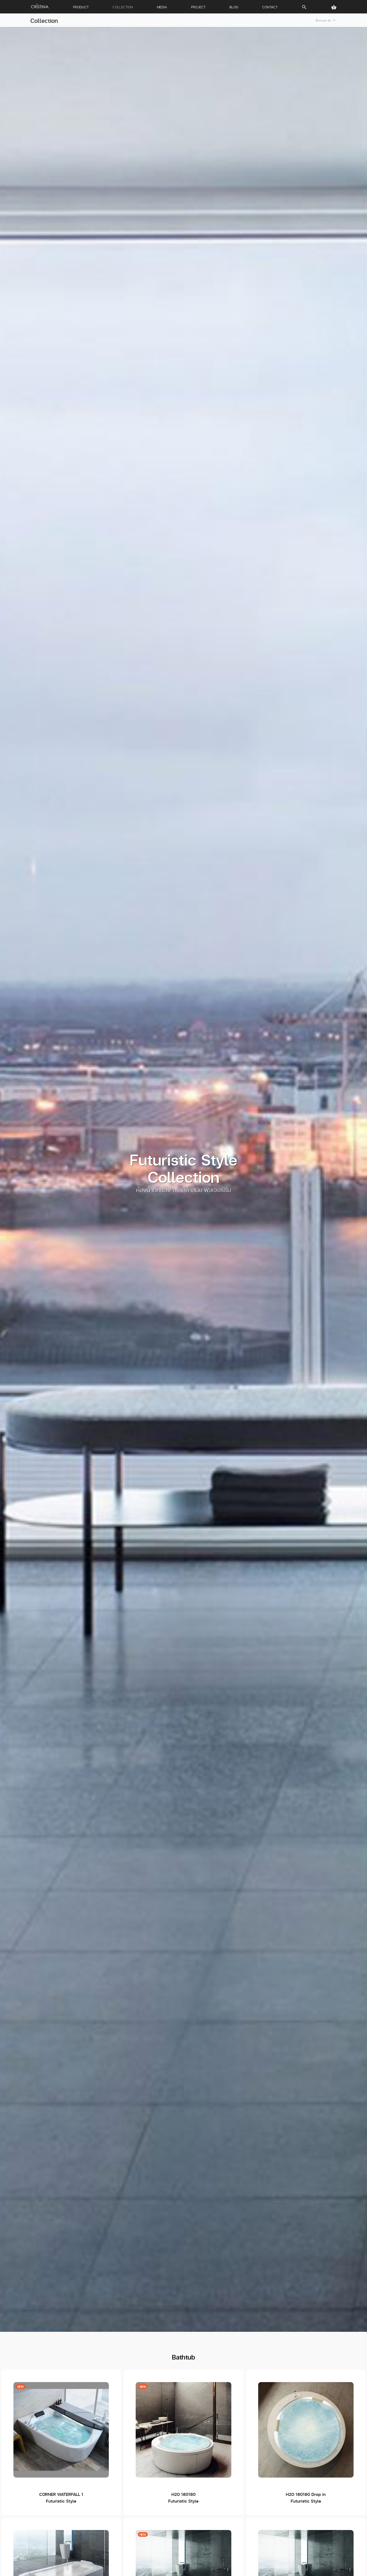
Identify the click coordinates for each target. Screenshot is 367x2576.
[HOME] (40, 6)
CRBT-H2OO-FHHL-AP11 (183, 2443)
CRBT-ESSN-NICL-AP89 (61, 2443)
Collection (44, 20)
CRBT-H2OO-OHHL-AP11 (306, 2443)
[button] (334, 7)
